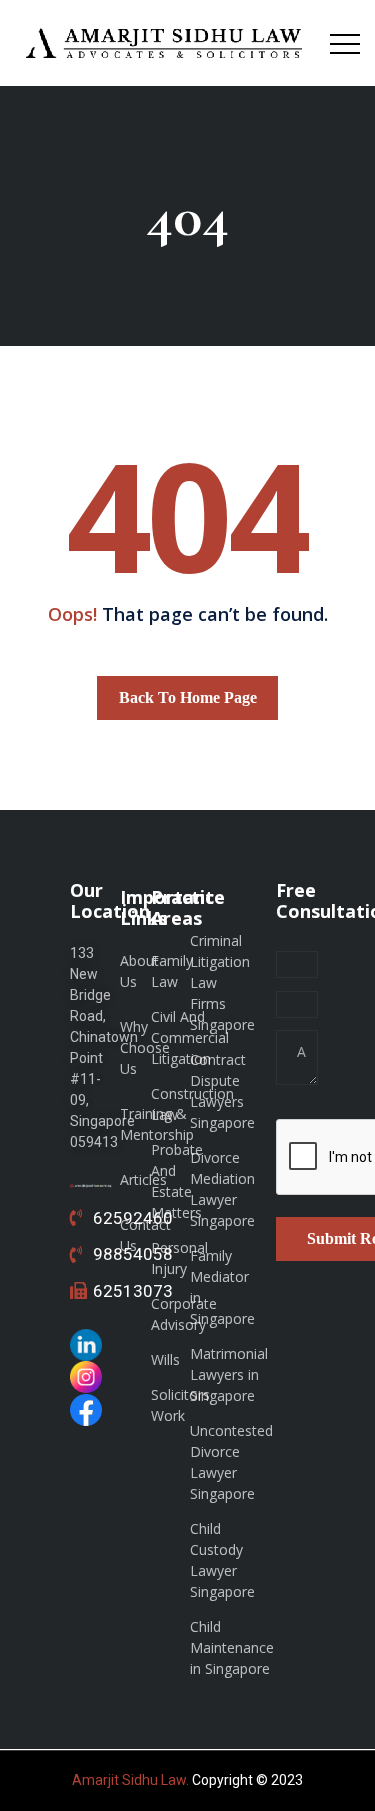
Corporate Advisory (184, 1314)
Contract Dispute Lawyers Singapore (222, 1091)
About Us (139, 971)
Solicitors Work (180, 1405)
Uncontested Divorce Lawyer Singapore (231, 1462)
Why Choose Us (145, 1047)
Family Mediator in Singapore (222, 1287)
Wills (165, 1359)
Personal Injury (179, 1258)
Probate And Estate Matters (177, 1181)
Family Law (172, 971)
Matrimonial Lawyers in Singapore (229, 1374)
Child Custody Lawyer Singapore (222, 1560)
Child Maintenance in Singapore (232, 1647)
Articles (143, 1179)
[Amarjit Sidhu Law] (165, 43)
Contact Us (145, 1235)
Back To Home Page (188, 697)
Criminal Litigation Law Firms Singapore (222, 982)
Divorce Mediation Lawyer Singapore (222, 1189)
